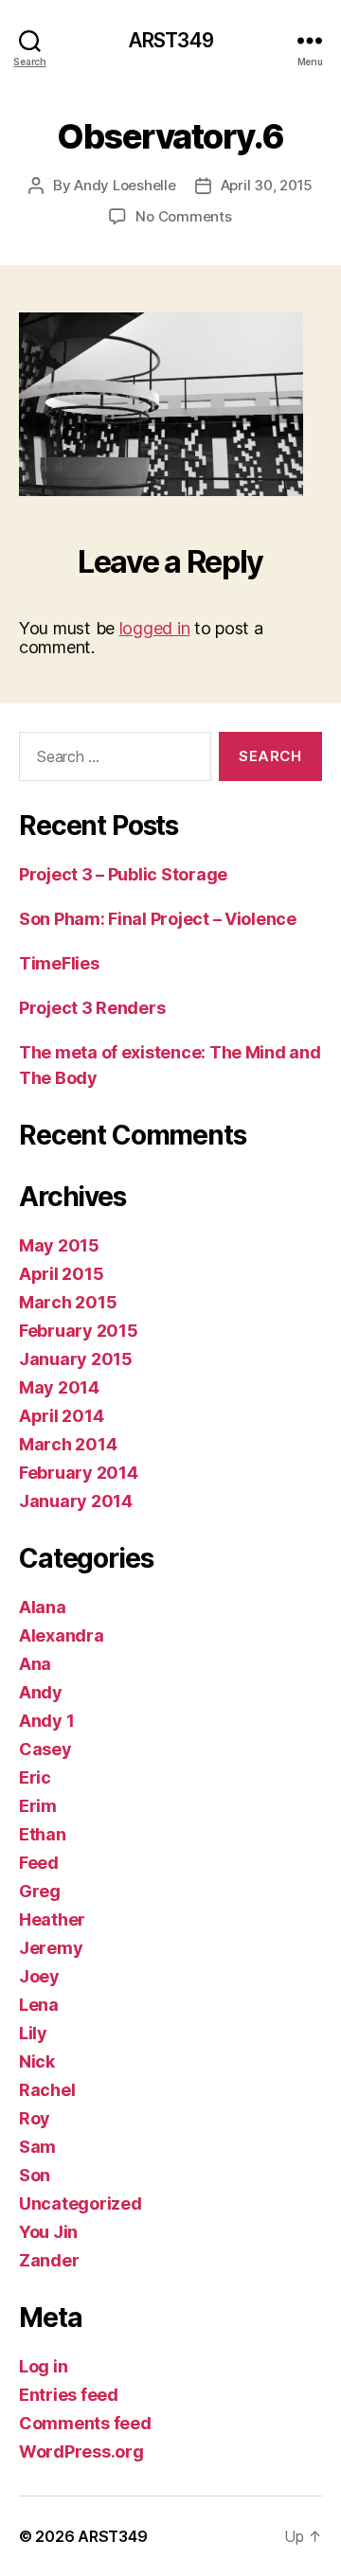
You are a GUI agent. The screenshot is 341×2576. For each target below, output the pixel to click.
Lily (33, 2033)
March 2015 (68, 1302)
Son (35, 2175)
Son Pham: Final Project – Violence (158, 919)
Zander (49, 2260)
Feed (39, 1863)
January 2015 (76, 1359)
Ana (35, 1664)
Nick (37, 2061)
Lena (39, 2005)
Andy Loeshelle (125, 185)
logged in (155, 628)
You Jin (48, 2232)
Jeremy (51, 1948)
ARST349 (171, 40)
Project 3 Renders (92, 1008)
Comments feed (85, 2423)
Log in (43, 2366)
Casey (45, 1749)
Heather (52, 1919)
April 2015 (61, 1274)
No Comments (183, 216)
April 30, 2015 (267, 185)
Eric (35, 1777)
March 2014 (68, 1444)
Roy (35, 2118)
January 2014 (76, 1501)
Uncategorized (81, 2203)
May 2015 (59, 1245)
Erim (38, 1806)
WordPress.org (81, 2452)
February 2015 (79, 1331)
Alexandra (62, 1635)
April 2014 (61, 1416)
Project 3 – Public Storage (123, 874)
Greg (40, 1891)
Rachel (47, 2090)
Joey (39, 1976)
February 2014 (79, 1473)
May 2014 (59, 1387)
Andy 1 (46, 1721)
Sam (37, 2147)
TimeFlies (59, 963)
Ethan (43, 1834)
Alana (43, 1607)
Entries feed (69, 2395)
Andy (41, 1692)
